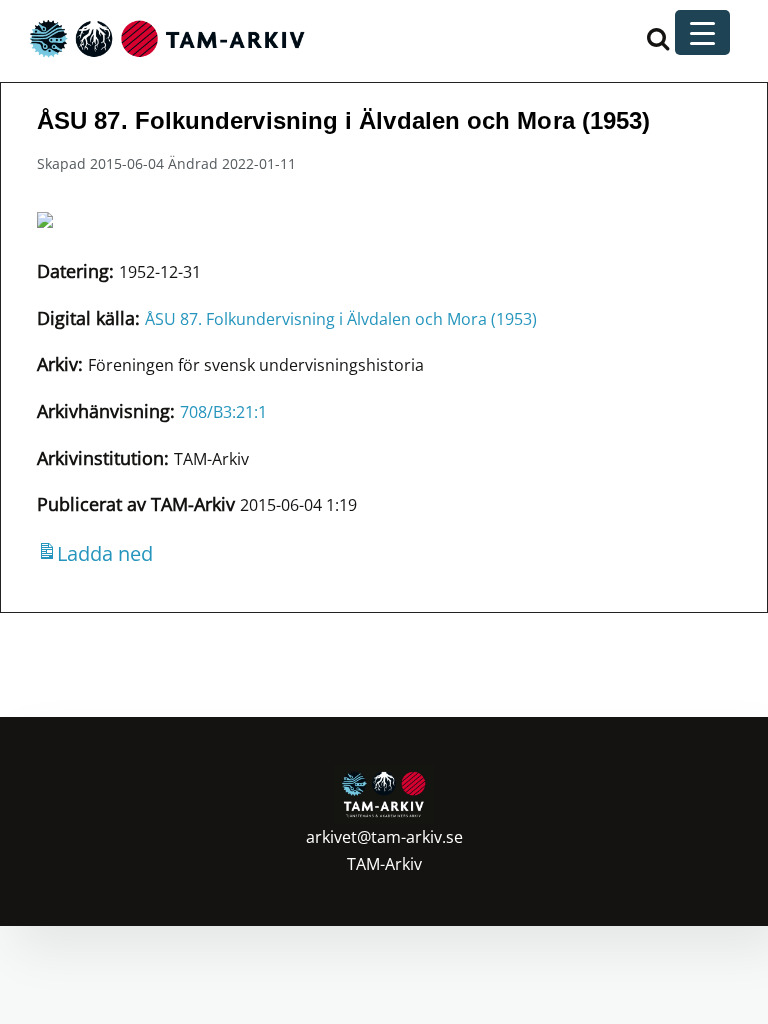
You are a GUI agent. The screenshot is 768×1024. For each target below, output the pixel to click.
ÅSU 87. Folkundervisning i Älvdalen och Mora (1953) (341, 319)
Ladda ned (105, 553)
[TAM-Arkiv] (165, 37)
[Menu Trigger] (702, 32)
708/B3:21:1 (223, 412)
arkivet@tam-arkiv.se (384, 837)
